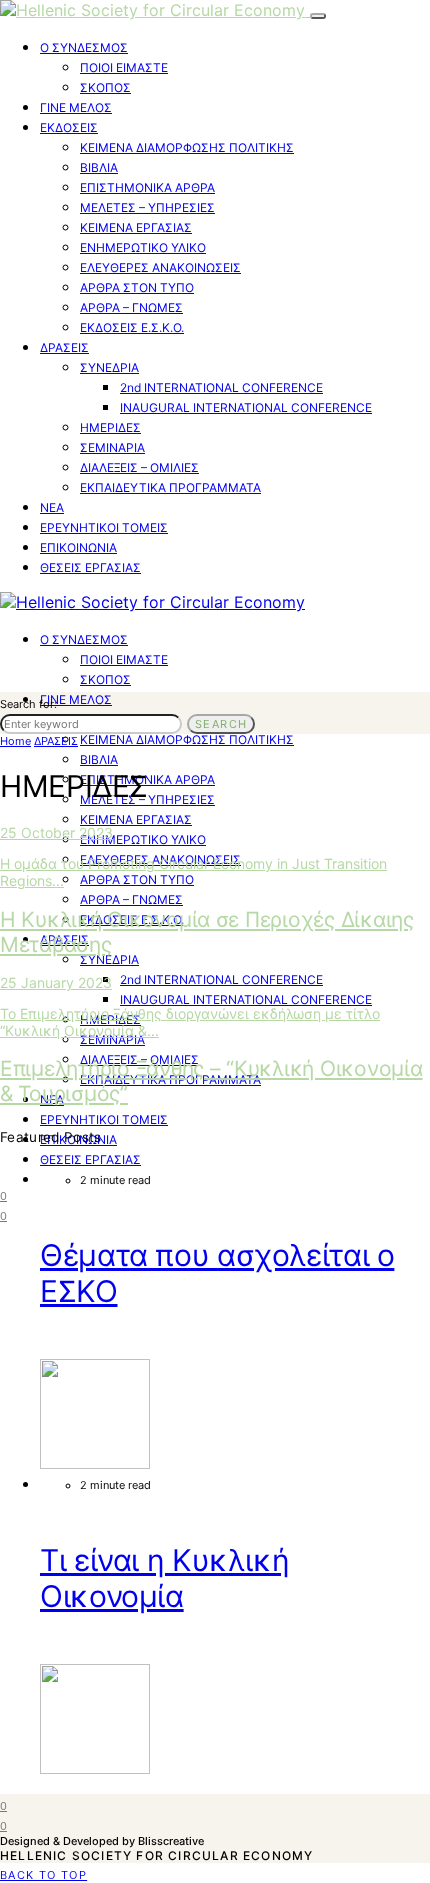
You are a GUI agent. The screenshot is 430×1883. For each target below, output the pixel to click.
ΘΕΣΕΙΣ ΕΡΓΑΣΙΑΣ (90, 567)
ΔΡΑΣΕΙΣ (64, 347)
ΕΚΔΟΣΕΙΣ (69, 127)
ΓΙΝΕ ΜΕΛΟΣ (76, 107)
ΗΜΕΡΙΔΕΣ (110, 427)
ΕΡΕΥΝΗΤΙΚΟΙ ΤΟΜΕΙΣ (104, 527)
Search (221, 724)
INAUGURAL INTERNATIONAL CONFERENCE (246, 407)
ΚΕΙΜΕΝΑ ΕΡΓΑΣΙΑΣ (136, 227)
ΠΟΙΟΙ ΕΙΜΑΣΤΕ (124, 67)
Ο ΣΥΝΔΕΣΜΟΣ (84, 47)
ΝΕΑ (52, 507)
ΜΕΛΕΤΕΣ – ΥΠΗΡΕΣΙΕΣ (147, 207)
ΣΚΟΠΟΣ (105, 87)
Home (15, 741)
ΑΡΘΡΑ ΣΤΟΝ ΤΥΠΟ (137, 287)
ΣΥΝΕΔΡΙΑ (109, 367)
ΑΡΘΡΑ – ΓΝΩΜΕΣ (131, 307)
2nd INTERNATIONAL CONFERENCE (221, 387)
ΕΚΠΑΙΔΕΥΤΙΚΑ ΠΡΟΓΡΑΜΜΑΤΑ (170, 487)
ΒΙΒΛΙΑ (99, 167)
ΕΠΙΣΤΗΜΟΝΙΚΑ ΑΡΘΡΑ (147, 187)
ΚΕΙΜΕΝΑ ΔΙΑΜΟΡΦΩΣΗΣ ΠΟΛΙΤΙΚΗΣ (187, 147)
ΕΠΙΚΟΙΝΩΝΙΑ (78, 547)
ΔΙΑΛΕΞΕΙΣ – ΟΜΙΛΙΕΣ (139, 467)
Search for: (28, 704)
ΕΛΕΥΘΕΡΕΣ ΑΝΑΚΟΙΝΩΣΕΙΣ (160, 267)
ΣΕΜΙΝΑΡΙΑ (112, 447)
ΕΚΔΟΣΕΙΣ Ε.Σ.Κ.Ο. (132, 327)
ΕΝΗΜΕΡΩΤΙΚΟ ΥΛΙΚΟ (143, 247)
